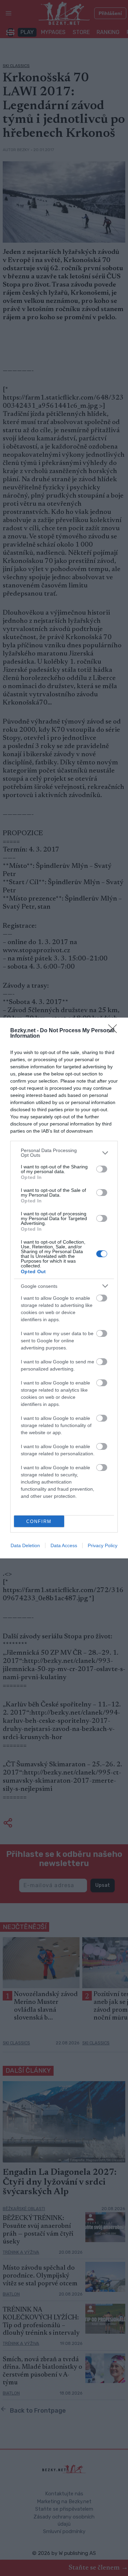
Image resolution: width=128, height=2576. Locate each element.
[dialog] (64, 1288)
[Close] (115, 1031)
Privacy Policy (103, 1545)
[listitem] (64, 1153)
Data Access (64, 1545)
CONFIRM (39, 1521)
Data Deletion (25, 1545)
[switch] (102, 1169)
